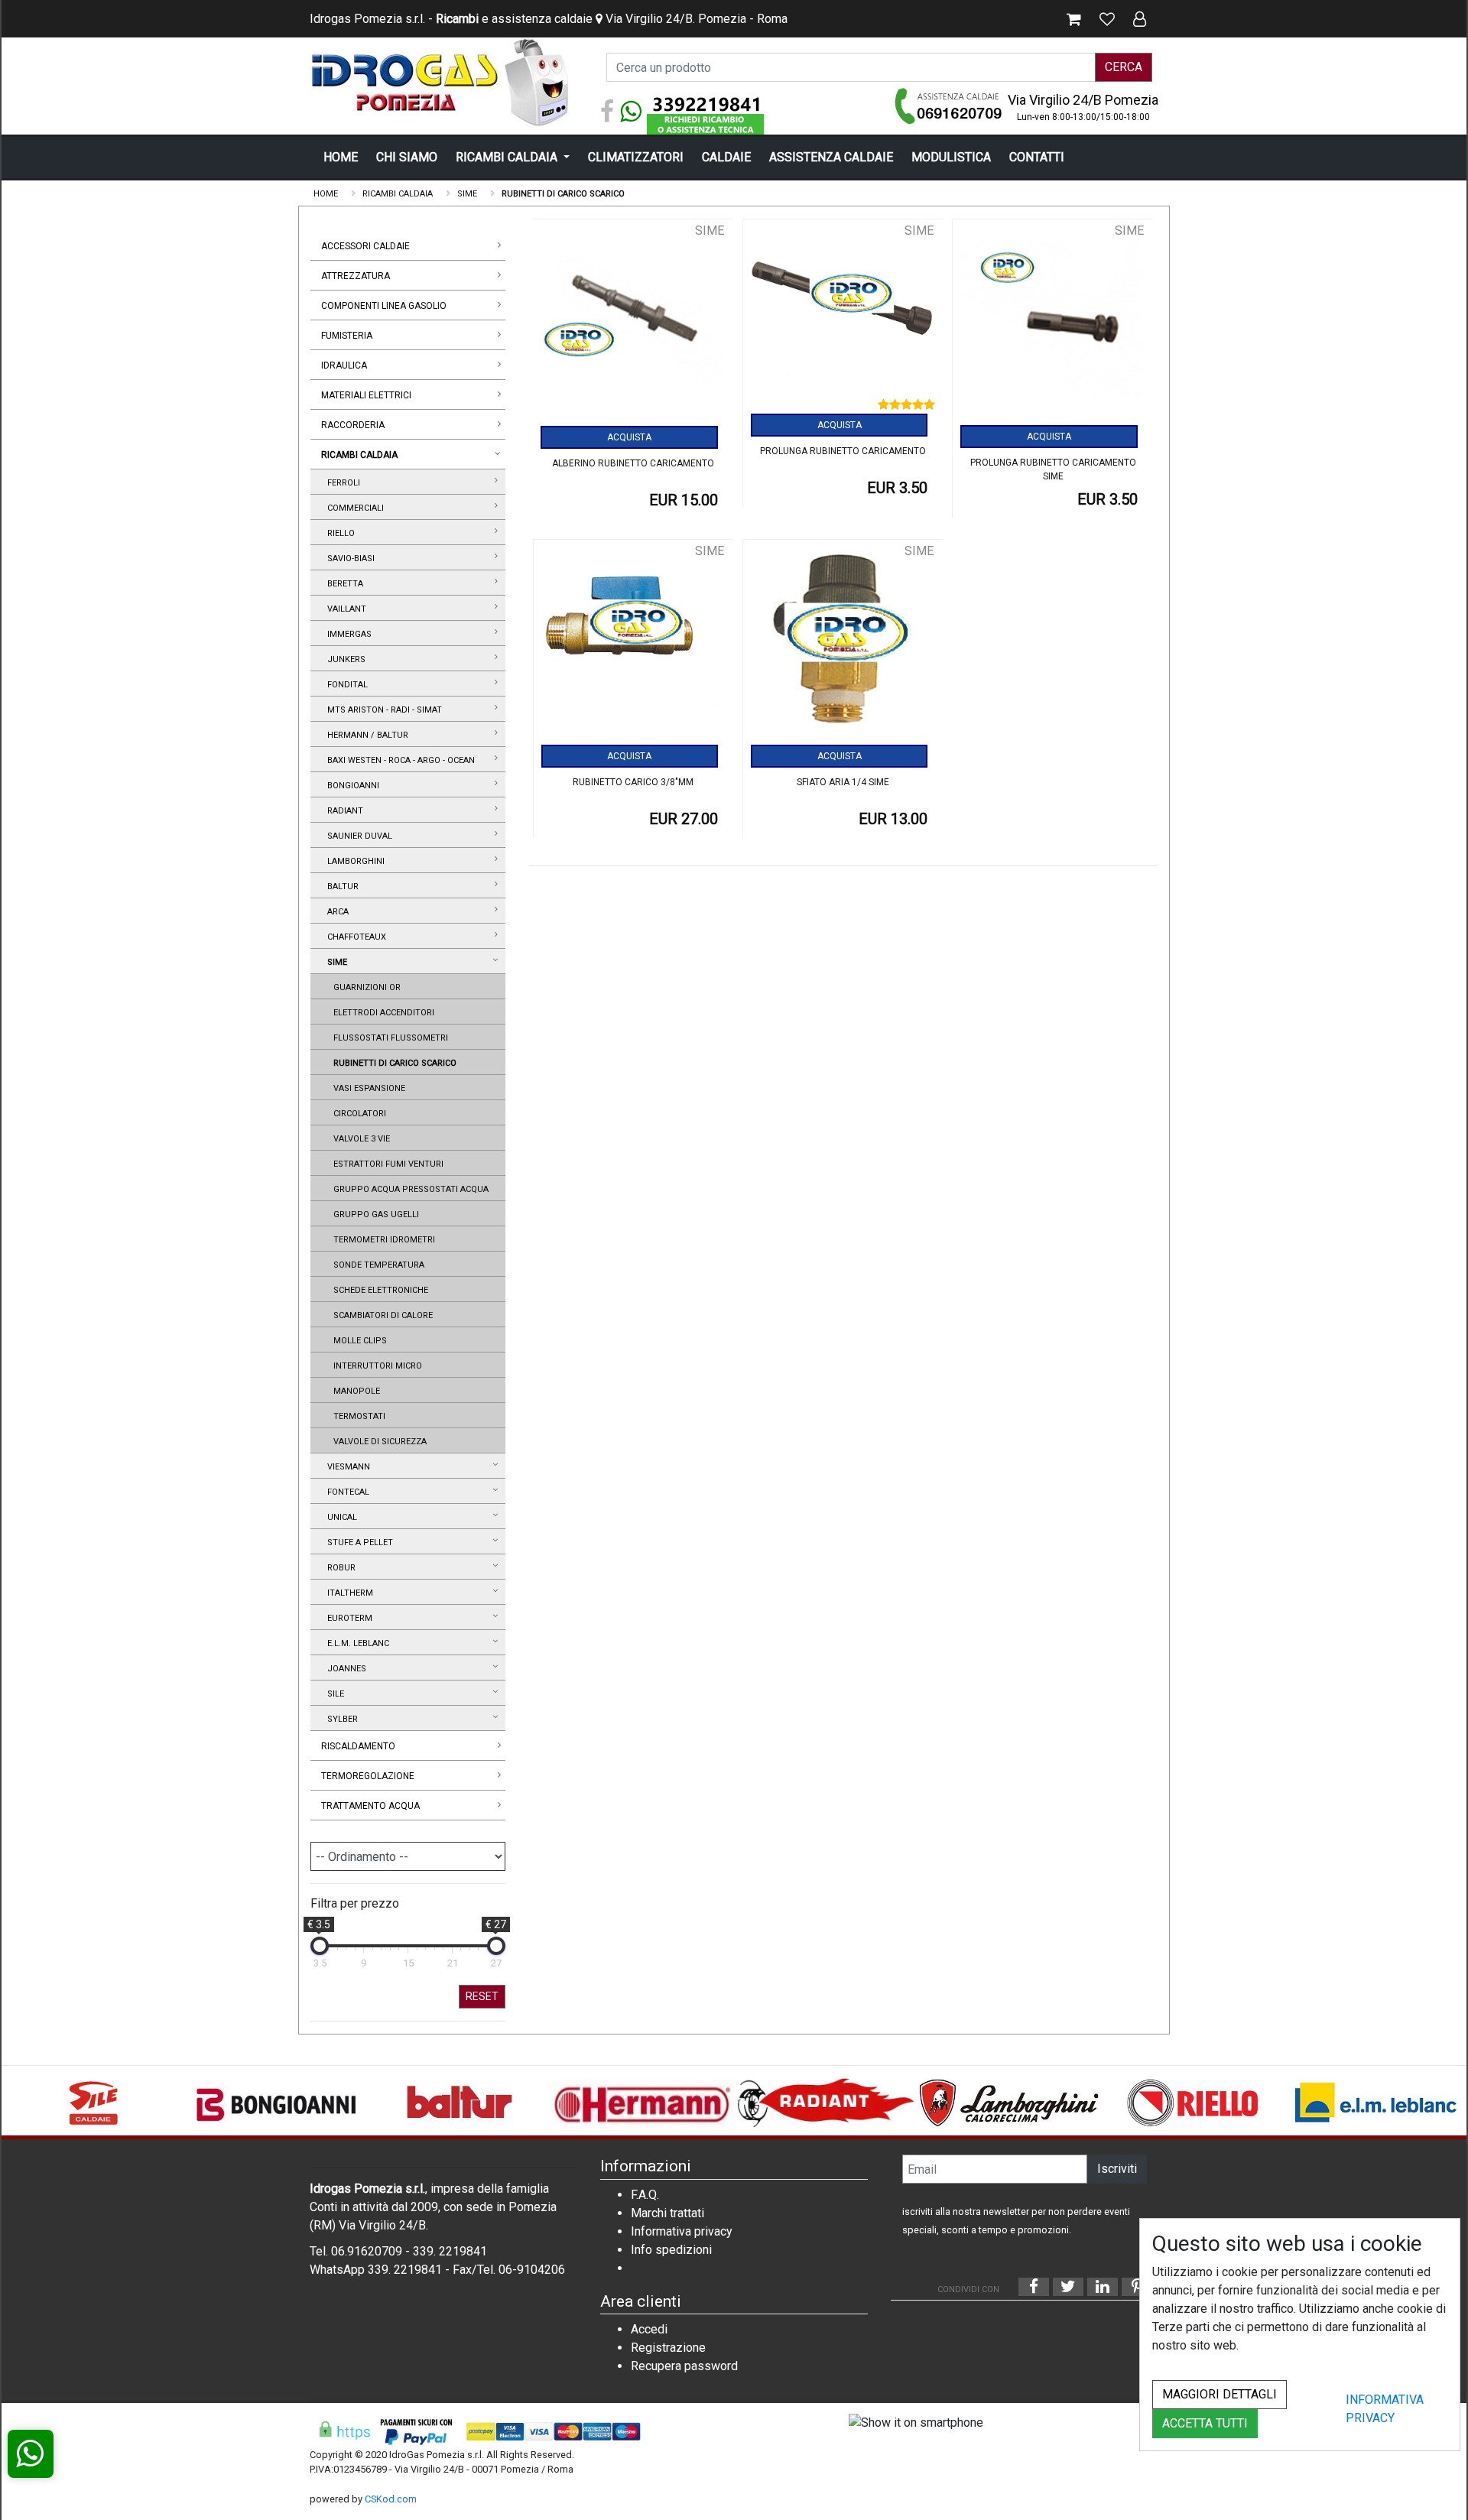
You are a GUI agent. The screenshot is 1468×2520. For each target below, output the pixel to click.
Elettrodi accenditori (382, 1013)
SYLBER (340, 1719)
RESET (482, 1996)
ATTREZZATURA (356, 276)
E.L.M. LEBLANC (356, 1643)
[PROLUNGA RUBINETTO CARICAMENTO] (843, 319)
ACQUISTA (629, 437)
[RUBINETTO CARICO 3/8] (633, 643)
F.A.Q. (645, 2195)
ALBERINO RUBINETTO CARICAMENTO (633, 463)
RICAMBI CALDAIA (508, 157)
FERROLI (341, 483)
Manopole (354, 1391)
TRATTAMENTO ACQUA (370, 1806)
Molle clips (358, 1341)
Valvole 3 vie (359, 1139)
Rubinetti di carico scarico (393, 1063)
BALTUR (341, 887)
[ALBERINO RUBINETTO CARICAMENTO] (633, 323)
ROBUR (339, 1568)
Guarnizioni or (365, 987)
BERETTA (343, 584)
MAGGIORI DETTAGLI (1220, 2394)
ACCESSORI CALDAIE (365, 246)
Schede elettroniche (378, 1290)
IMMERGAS (347, 634)
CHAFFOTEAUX (354, 937)
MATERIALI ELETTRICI (366, 395)
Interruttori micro (375, 1366)
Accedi (649, 2329)
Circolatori (357, 1114)
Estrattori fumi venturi (386, 1164)
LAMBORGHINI (354, 861)
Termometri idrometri (382, 1240)
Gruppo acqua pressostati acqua (409, 1189)
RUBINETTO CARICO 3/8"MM (633, 782)
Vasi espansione (367, 1088)
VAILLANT (344, 609)
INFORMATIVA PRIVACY (1385, 2409)
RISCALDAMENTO (358, 1746)
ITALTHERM (348, 1593)
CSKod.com (391, 2499)
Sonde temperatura (377, 1265)
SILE (333, 1694)
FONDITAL (345, 685)
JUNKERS (344, 659)
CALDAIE (726, 157)
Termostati (357, 1416)
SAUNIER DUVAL (357, 836)
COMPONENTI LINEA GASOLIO (384, 306)
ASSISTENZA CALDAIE (831, 157)
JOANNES (344, 1669)
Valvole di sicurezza (378, 1442)
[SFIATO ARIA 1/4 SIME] (843, 643)
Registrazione (668, 2348)
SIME (335, 962)
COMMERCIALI (353, 508)
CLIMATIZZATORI (636, 157)
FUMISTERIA (347, 336)
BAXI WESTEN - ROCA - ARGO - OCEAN (399, 760)
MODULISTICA (951, 157)
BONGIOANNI (351, 786)
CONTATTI (1037, 157)
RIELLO (339, 533)
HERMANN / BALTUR (365, 735)
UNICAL (340, 1517)
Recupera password (684, 2366)
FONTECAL (346, 1492)
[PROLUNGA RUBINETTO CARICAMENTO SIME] (1052, 323)
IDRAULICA (344, 365)
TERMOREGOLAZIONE (368, 1776)
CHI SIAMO (407, 157)
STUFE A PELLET (358, 1543)
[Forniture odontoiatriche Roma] (443, 82)
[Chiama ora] (949, 106)
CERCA (1124, 67)
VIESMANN (346, 1467)
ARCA (336, 912)
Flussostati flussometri (388, 1038)
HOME (341, 157)
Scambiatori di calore (381, 1315)
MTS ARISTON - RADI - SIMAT (382, 710)
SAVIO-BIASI (349, 559)
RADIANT (343, 811)
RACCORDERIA (353, 425)
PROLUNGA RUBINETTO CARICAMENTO (843, 451)
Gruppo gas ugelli (374, 1215)
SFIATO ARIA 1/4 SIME (843, 782)
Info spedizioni (671, 2250)
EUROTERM (348, 1618)
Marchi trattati (667, 2213)
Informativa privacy (682, 2231)
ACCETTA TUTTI (1205, 2423)
